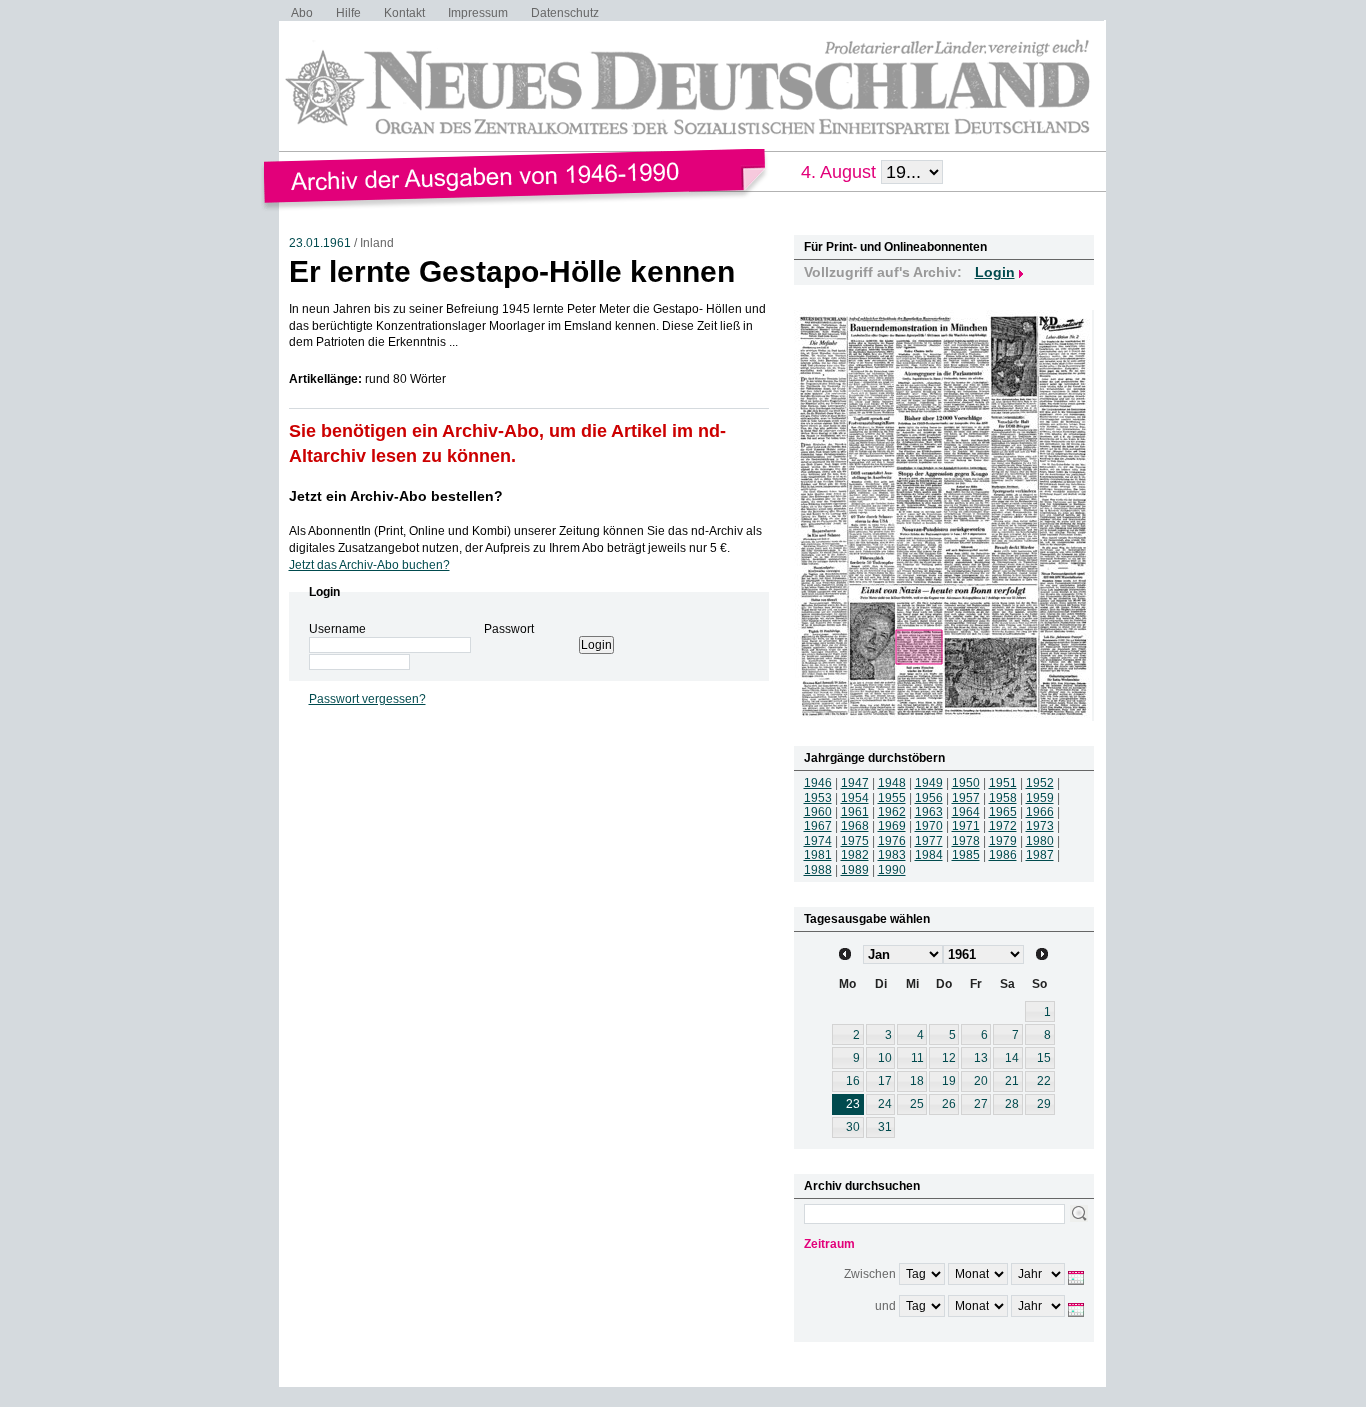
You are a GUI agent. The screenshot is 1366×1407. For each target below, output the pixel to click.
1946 (818, 783)
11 (917, 1058)
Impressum (478, 13)
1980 (1040, 841)
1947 (855, 783)
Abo (302, 13)
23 (853, 1104)
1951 (1003, 783)
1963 (929, 812)
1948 (892, 783)
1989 (855, 870)
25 (917, 1104)
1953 (818, 798)
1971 (966, 826)
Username (337, 629)
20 (981, 1081)
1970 (929, 826)
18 (917, 1081)
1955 (892, 798)
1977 (929, 841)
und (885, 1306)
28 (1012, 1104)
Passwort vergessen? (367, 699)
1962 (892, 812)
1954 (855, 798)
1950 (966, 783)
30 (853, 1127)
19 (949, 1081)
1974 (818, 841)
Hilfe (348, 13)
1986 (1003, 855)
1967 (818, 826)
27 (981, 1104)
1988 (818, 870)
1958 (1003, 798)
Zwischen (870, 1274)
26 (949, 1104)
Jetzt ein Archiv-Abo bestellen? (396, 496)
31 (885, 1127)
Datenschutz (565, 13)
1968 (855, 826)
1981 (818, 855)
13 (981, 1058)
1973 (1040, 826)
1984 (929, 855)
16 (853, 1081)
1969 (892, 826)
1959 (1040, 798)
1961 (855, 812)
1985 (966, 855)
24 (885, 1104)
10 (885, 1058)
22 (1044, 1081)
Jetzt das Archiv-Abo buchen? (369, 565)
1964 (966, 812)
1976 (892, 841)
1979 (1003, 841)
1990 (892, 870)
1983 (892, 855)
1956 (929, 798)
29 (1044, 1104)
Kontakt (404, 13)
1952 (1040, 783)
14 (1012, 1058)
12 (949, 1058)
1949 (929, 783)
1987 (1040, 855)
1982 (855, 855)
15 (1044, 1058)
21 (1012, 1081)
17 (885, 1081)
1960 (818, 812)
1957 (966, 798)
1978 (966, 841)
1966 (1040, 812)
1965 (1003, 812)
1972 (1003, 826)
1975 (855, 841)
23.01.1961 (320, 243)
